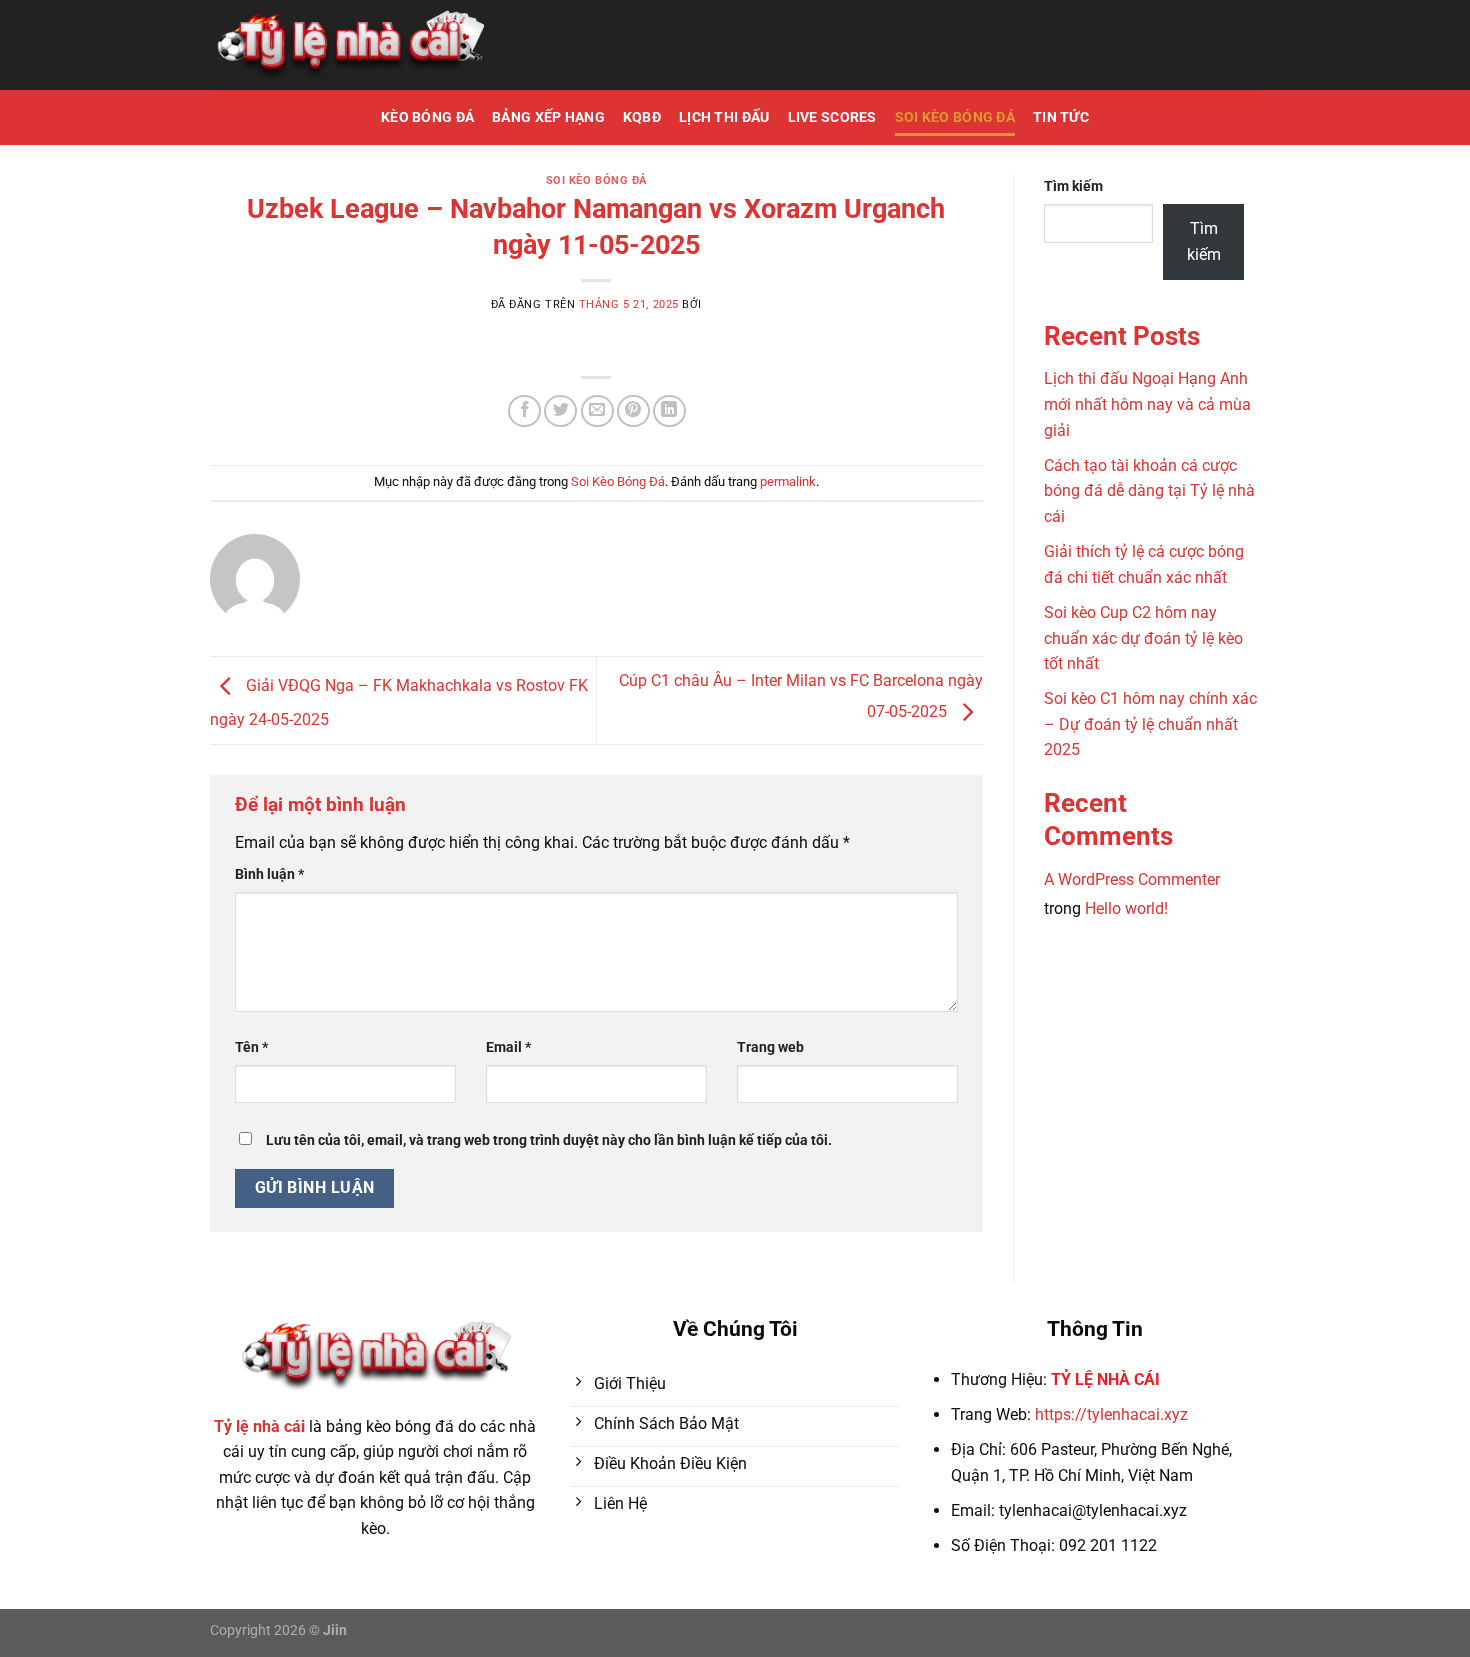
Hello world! (1126, 908)
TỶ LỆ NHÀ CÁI (1105, 1379)
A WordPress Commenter (1132, 879)
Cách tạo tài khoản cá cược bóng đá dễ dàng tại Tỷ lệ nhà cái (1149, 491)
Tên (251, 1047)
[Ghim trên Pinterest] (633, 411)
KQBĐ (642, 117)
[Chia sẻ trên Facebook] (524, 411)
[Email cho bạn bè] (597, 411)
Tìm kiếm (1073, 186)
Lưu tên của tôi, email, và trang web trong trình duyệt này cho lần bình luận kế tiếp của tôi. (549, 1140)
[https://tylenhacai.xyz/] (349, 45)
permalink (788, 481)
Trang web (770, 1047)
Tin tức (1061, 117)
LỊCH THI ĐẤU (724, 117)
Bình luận (269, 874)
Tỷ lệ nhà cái (259, 1426)
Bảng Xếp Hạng (548, 117)
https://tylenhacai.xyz (1111, 1414)
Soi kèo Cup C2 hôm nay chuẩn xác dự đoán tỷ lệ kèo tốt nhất (1143, 638)
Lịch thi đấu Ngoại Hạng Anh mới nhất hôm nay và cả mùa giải (1147, 404)
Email (508, 1047)
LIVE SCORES (832, 117)
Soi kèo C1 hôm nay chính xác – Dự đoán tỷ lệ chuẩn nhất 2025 (1150, 724)
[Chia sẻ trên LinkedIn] (669, 411)
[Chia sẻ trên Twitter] (560, 411)
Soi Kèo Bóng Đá (955, 117)
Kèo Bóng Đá (427, 117)
